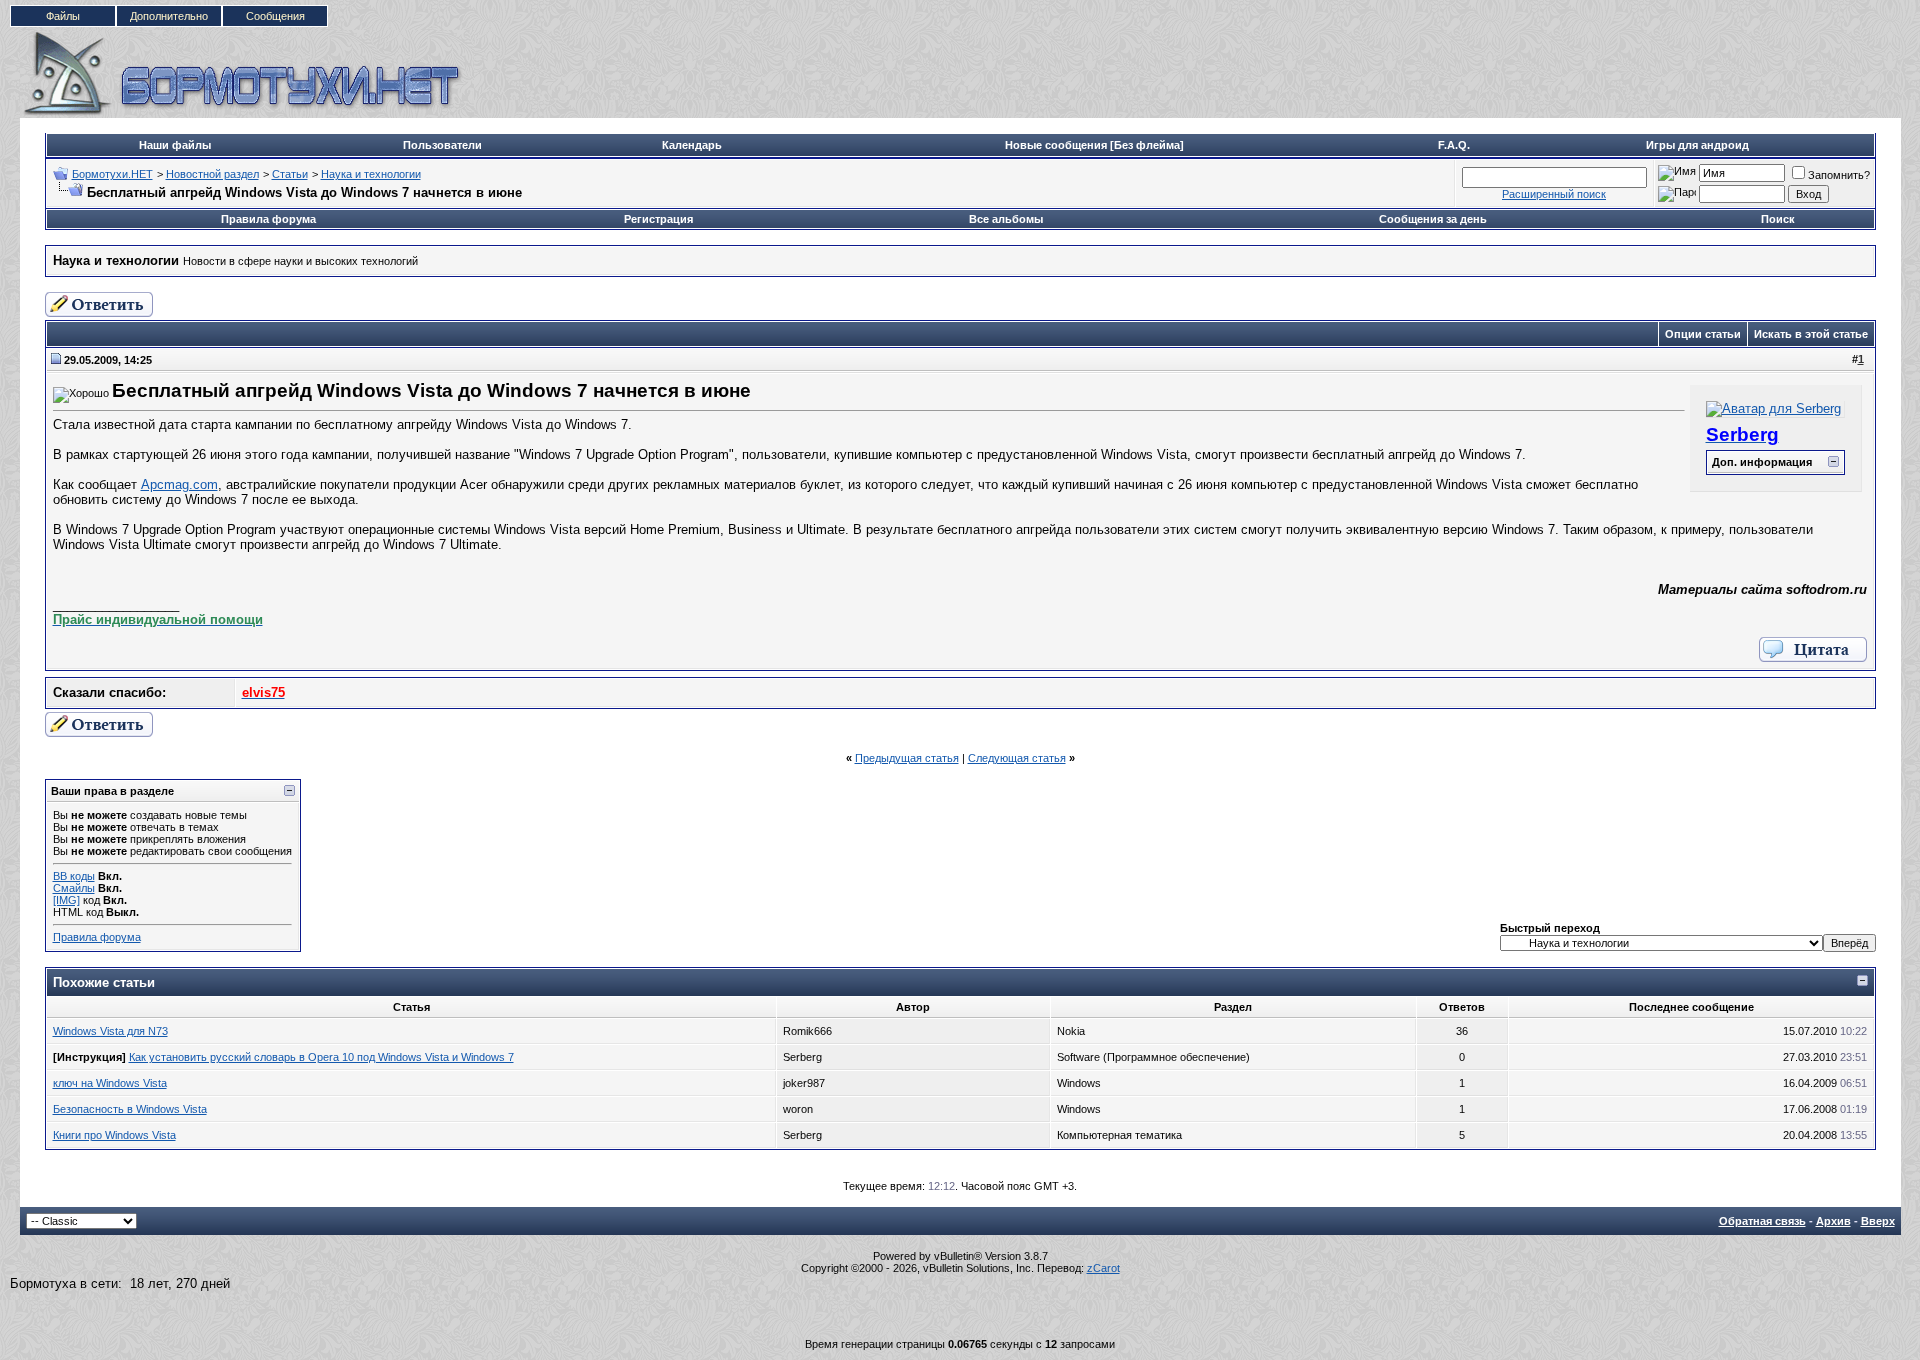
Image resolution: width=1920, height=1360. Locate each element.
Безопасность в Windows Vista (130, 1109)
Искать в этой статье (1811, 334)
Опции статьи (1703, 334)
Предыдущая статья (907, 758)
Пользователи (442, 145)
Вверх (1878, 1221)
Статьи (290, 174)
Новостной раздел (212, 174)
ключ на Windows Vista (110, 1083)
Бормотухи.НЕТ (112, 174)
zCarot (1103, 1268)
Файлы (63, 16)
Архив (1833, 1221)
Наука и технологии (371, 174)
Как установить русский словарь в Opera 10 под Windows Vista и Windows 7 (321, 1057)
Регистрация (658, 219)
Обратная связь (1762, 1221)
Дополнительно (169, 16)
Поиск (1778, 219)
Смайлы (74, 888)
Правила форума (268, 219)
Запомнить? (1839, 175)
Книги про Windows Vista (114, 1135)
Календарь (692, 145)
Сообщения (275, 16)
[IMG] (66, 900)
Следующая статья (1017, 758)
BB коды (74, 876)
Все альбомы (1006, 219)
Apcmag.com (179, 484)
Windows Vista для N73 (110, 1031)
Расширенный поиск (1554, 194)
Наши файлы (175, 145)
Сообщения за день (1433, 219)
